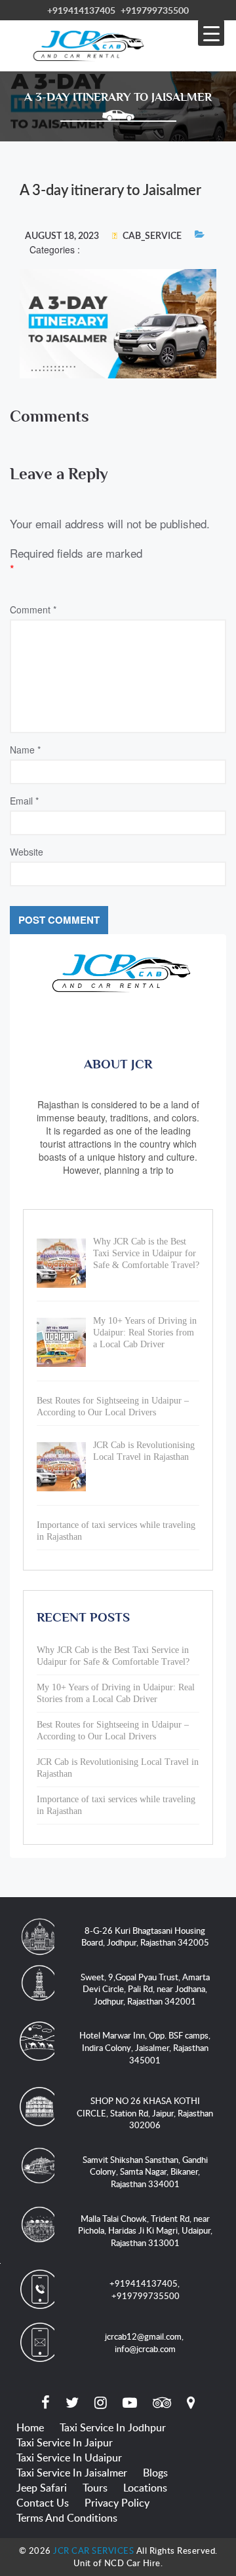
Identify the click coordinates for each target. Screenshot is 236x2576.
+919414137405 (81, 10)
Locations (145, 2488)
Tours (95, 2488)
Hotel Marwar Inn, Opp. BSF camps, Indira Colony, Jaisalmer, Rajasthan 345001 (145, 2047)
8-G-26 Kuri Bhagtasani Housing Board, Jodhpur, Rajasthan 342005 (145, 1937)
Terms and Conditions (67, 2518)
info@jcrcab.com (145, 2349)
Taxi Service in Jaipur (65, 2442)
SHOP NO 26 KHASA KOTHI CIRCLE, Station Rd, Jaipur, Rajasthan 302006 (145, 2113)
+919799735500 (155, 10)
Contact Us (43, 2503)
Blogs (155, 2473)
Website (27, 852)
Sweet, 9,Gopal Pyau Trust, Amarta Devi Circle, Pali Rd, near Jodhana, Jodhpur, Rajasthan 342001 (145, 1989)
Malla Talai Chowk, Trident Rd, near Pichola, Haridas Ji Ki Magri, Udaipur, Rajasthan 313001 (145, 2231)
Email (24, 801)
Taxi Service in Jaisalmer (72, 2473)
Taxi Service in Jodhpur (113, 2427)
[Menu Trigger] (211, 33)
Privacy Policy (117, 2503)
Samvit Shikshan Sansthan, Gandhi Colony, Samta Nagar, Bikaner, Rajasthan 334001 (145, 2172)
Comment (33, 609)
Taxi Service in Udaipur (69, 2458)
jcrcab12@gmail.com (143, 2336)
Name (25, 750)
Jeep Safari (42, 2488)
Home (30, 2427)
